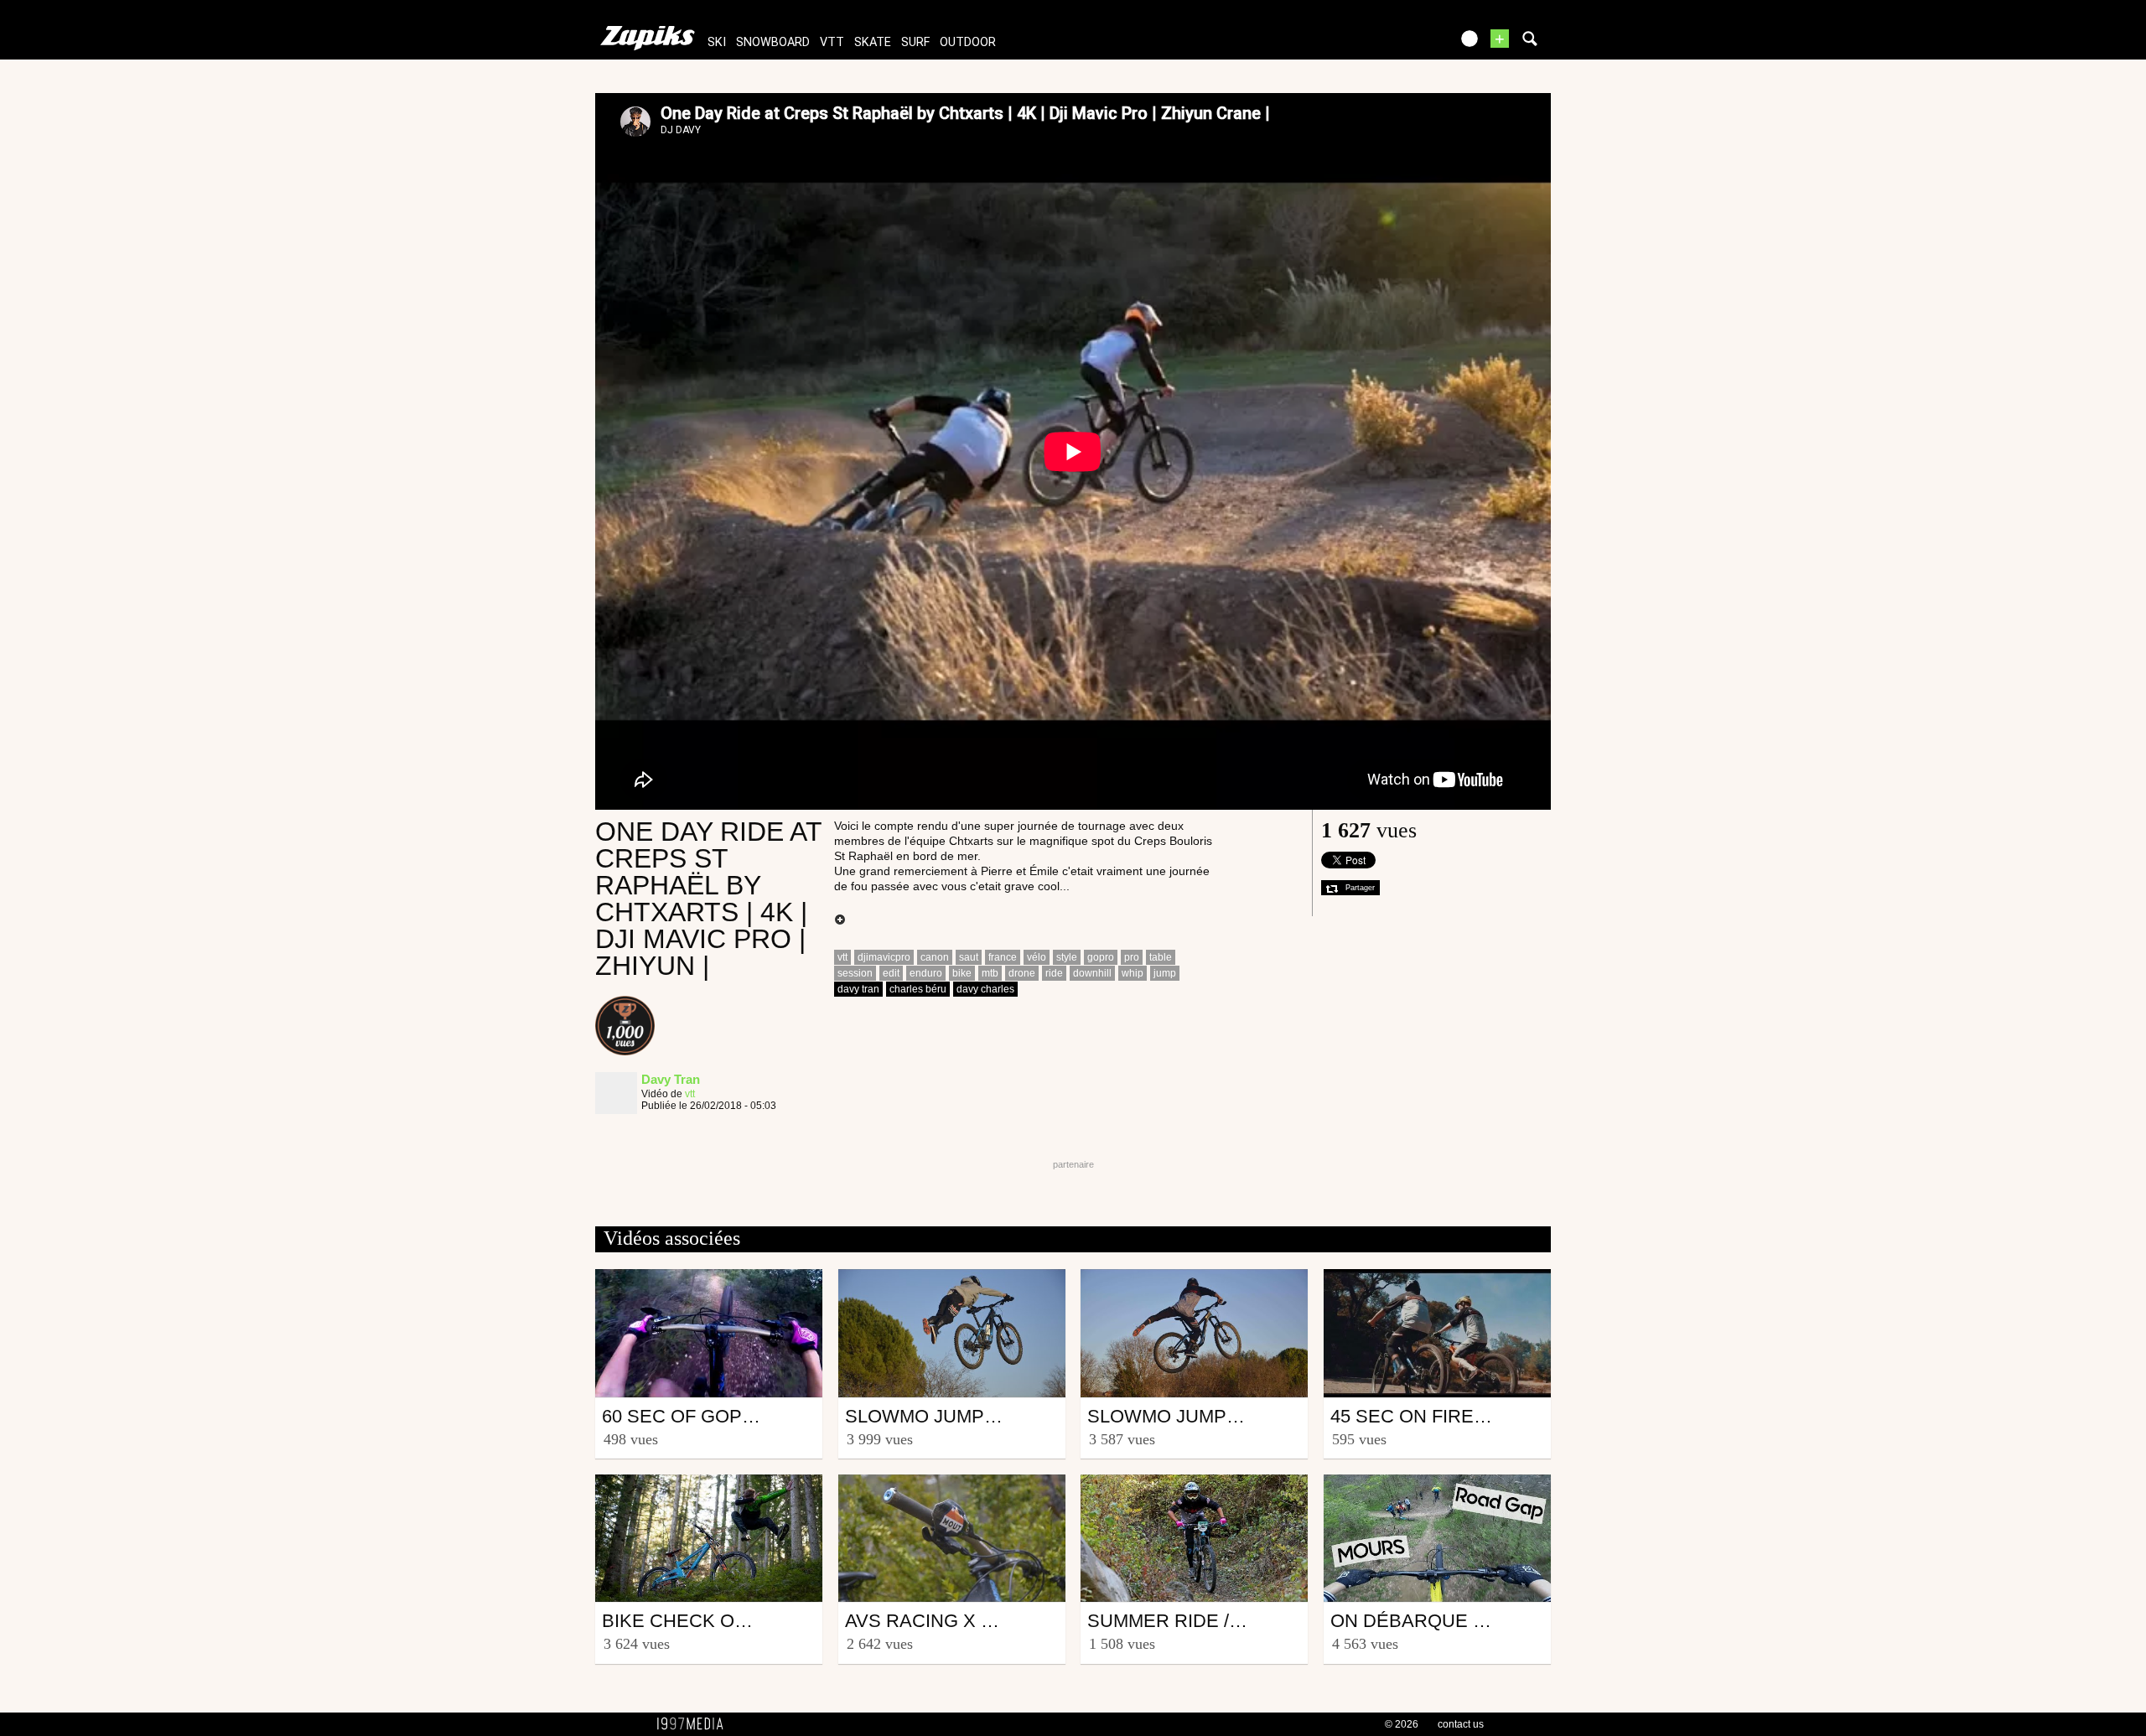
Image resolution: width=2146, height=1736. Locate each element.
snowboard (773, 42)
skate (873, 42)
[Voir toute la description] (840, 920)
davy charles (985, 989)
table (1161, 957)
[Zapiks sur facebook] (1402, 44)
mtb (990, 973)
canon (935, 957)
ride (1054, 973)
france (1003, 957)
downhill (1092, 973)
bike (962, 973)
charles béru (918, 989)
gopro (1101, 957)
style (1067, 957)
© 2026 (1402, 1724)
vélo (1037, 957)
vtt (832, 42)
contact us (1461, 1724)
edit (891, 973)
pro (1132, 957)
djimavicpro (884, 957)
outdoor (968, 42)
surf (915, 42)
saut (969, 957)
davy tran (858, 989)
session (855, 973)
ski (717, 42)
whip (1133, 973)
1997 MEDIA (695, 1724)
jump (1165, 973)
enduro (926, 973)
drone (1022, 973)
